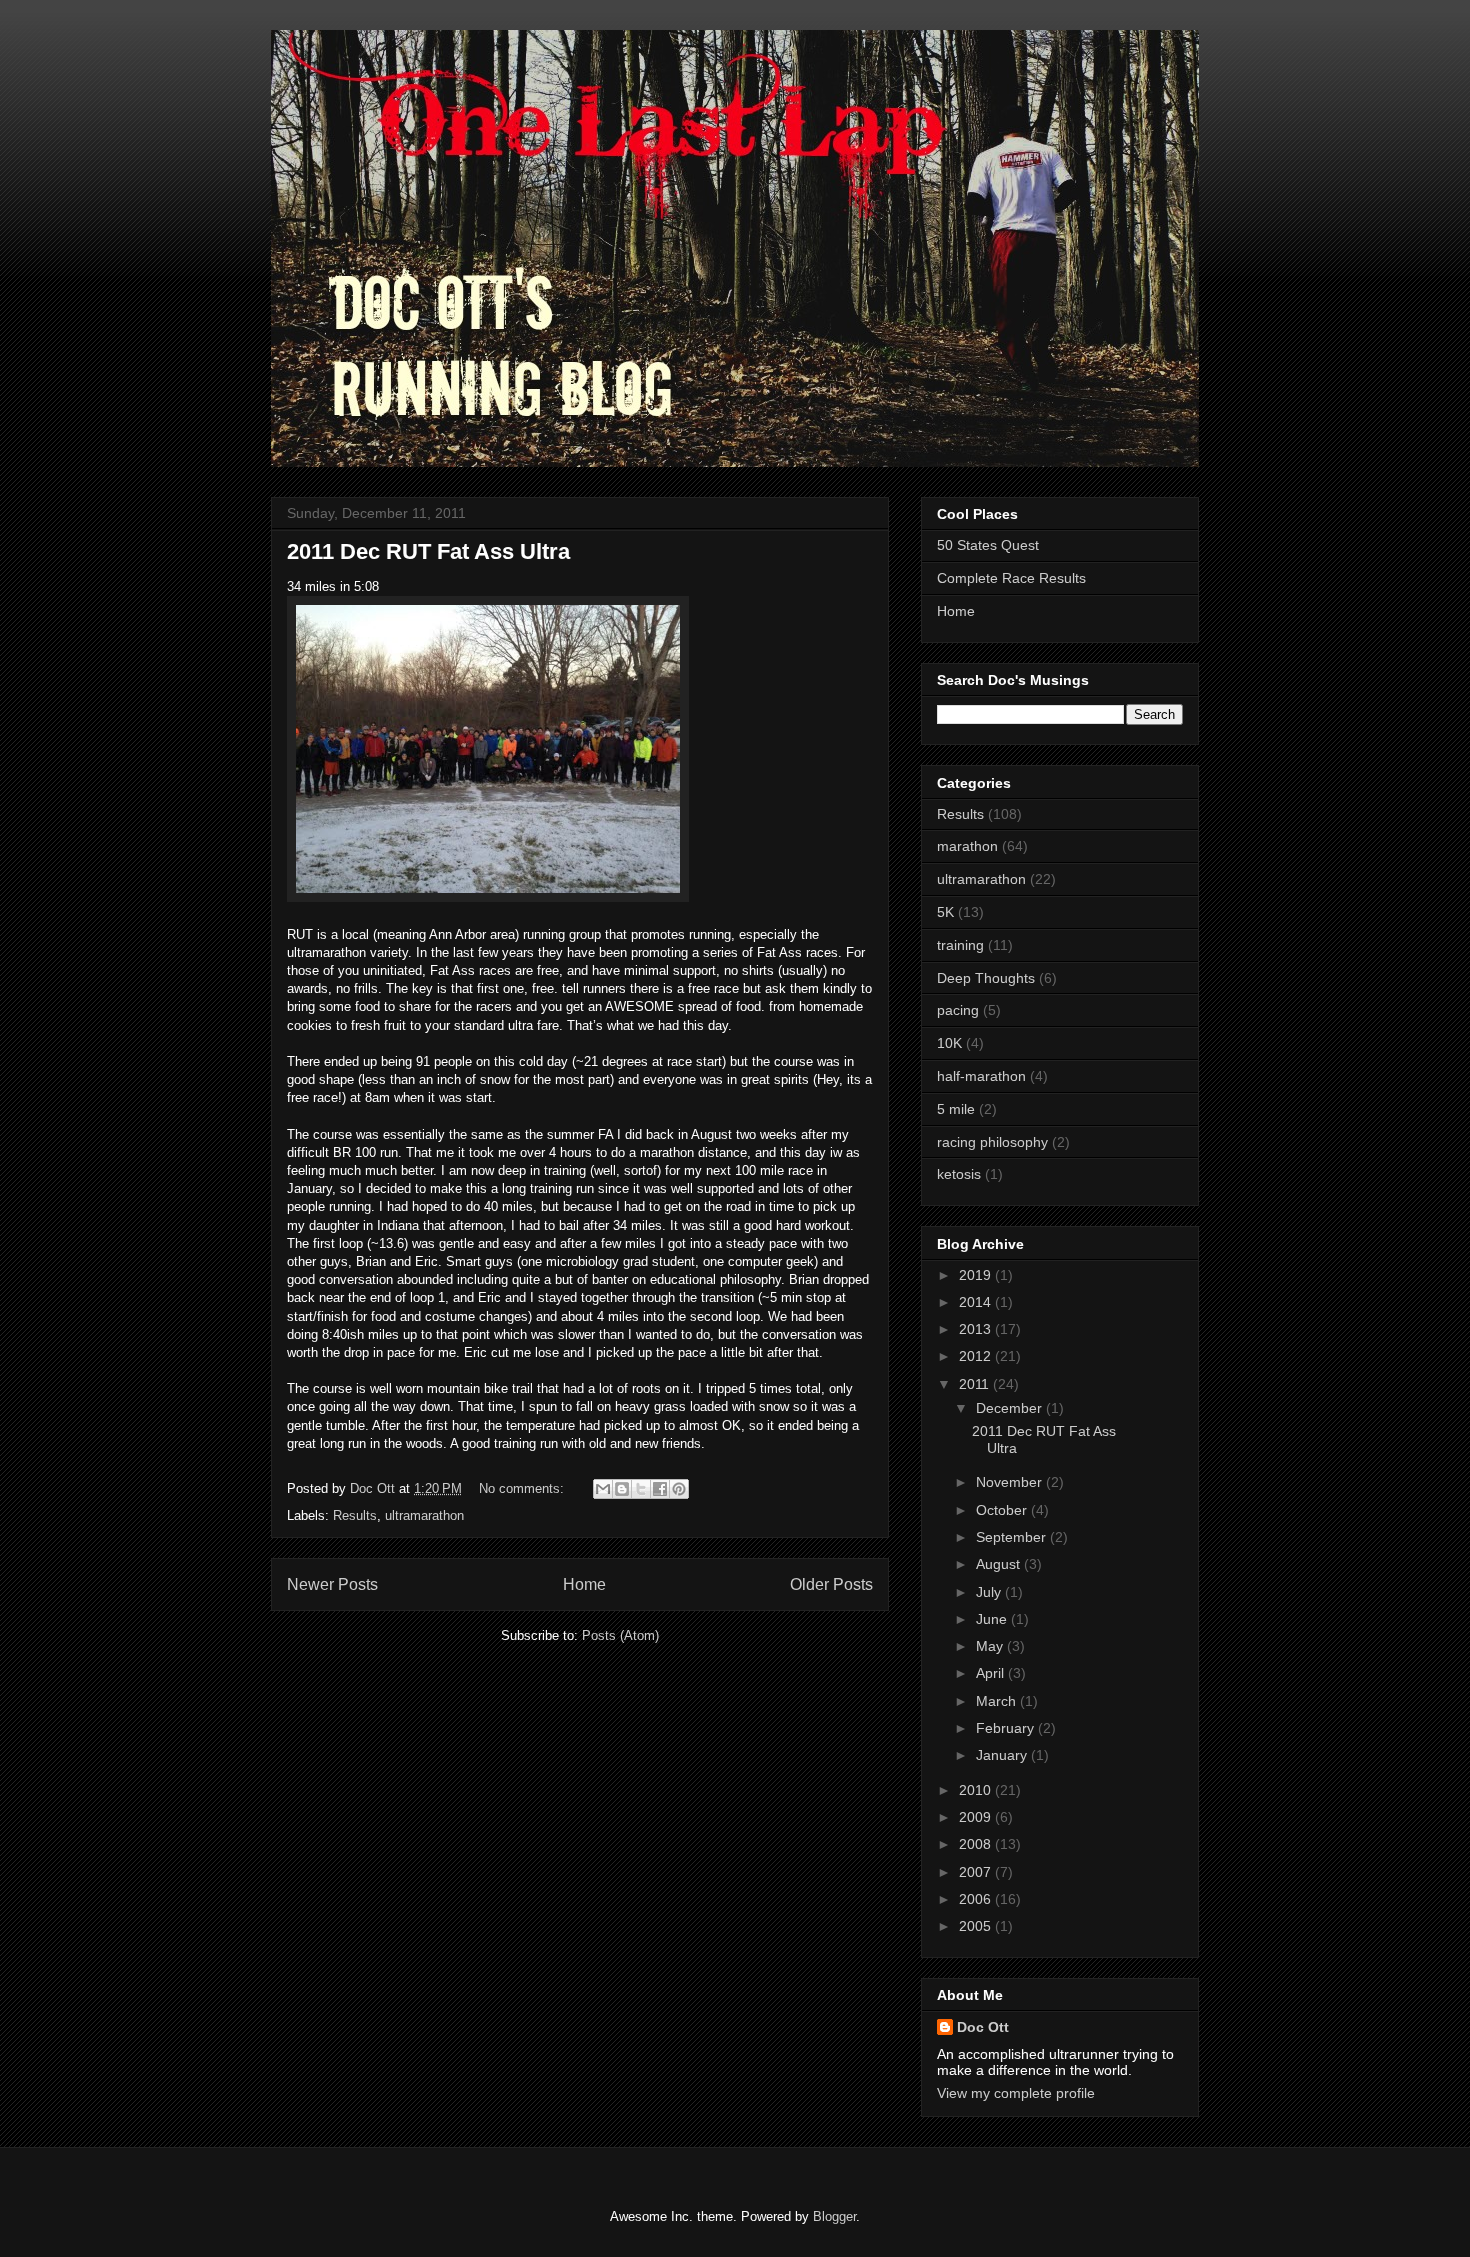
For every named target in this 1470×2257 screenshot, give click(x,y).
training (960, 945)
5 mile (956, 1109)
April (992, 1673)
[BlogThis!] (622, 1489)
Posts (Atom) (620, 1635)
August (1000, 1564)
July (990, 1592)
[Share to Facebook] (660, 1489)
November (1011, 1482)
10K (949, 1043)
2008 (977, 1844)
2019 (977, 1275)
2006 (977, 1899)
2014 (977, 1302)
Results (355, 1515)
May (991, 1646)
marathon (967, 846)
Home (584, 1584)
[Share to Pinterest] (679, 1489)
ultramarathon (424, 1515)
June (993, 1619)
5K (945, 912)
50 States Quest (988, 545)
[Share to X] (641, 1489)
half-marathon (981, 1076)
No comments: (523, 1488)
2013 (977, 1329)
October (1003, 1510)
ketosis (959, 1174)
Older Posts (831, 1584)
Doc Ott (983, 2027)
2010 (977, 1790)
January (1003, 1755)
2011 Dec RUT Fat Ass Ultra (428, 551)
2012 (977, 1356)
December (1011, 1408)
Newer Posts (332, 1584)
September (1013, 1537)
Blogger (834, 2216)
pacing (958, 1010)
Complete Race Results (1011, 578)
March (998, 1701)
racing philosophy (992, 1142)
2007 (977, 1872)
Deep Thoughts (986, 978)
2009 (977, 1817)
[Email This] (603, 1489)
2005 (977, 1926)
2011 (976, 1384)
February (1007, 1728)
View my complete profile (1016, 2093)
